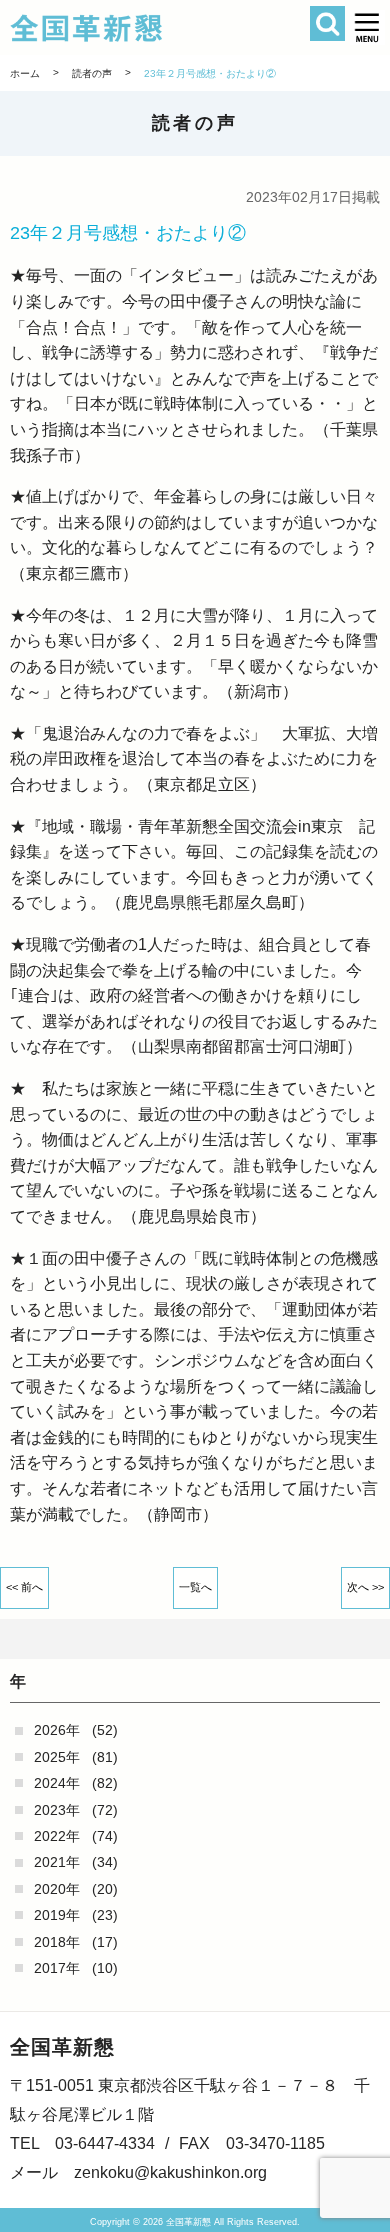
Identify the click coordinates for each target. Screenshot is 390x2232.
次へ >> (365, 1587)
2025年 (57, 1757)
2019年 (57, 1915)
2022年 (57, 1836)
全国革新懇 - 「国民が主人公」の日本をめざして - (166, 28)
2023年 (57, 1810)
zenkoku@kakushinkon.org (170, 2172)
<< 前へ (24, 1587)
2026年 (57, 1730)
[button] (367, 27)
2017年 (57, 1968)
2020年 (57, 1889)
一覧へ (195, 1587)
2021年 (57, 1862)
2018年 (57, 1942)
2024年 (57, 1783)
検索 (327, 23)
